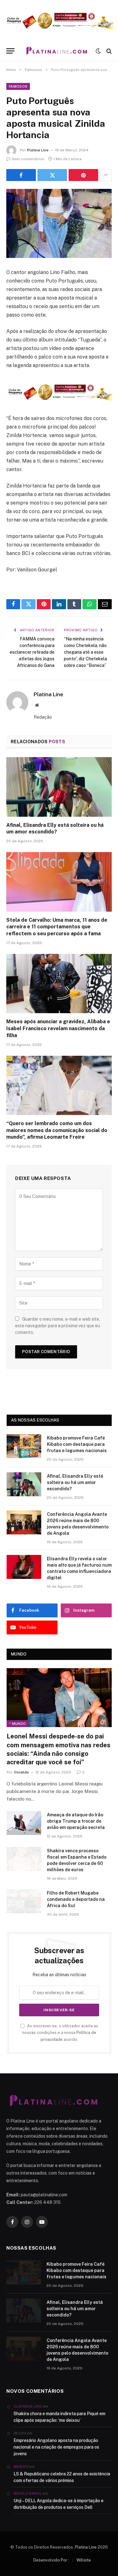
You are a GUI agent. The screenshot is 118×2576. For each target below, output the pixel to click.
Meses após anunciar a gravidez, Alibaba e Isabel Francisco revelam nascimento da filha (58, 1028)
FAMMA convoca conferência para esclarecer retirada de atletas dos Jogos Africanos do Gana (32, 652)
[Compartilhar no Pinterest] (83, 175)
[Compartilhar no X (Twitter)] (52, 175)
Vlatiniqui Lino (28, 2406)
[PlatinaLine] (57, 51)
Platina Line (38, 150)
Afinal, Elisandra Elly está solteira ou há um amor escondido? (75, 1482)
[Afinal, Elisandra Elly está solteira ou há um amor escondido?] (59, 787)
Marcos (21, 2467)
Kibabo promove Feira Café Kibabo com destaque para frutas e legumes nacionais (77, 1444)
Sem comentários (28, 159)
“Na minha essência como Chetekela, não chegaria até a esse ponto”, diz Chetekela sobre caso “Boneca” (85, 652)
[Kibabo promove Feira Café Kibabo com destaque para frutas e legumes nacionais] (24, 1446)
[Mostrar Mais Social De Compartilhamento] (106, 175)
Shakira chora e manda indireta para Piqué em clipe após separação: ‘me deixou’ (59, 2417)
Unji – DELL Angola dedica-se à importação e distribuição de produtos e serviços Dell (59, 2504)
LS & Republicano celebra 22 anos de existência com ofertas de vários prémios (62, 2477)
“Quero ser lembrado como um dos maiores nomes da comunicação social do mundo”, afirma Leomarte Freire (57, 1130)
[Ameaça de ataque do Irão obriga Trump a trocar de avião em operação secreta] (24, 1823)
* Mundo (17, 1724)
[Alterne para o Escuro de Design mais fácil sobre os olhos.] (98, 51)
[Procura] (108, 51)
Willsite (84, 2560)
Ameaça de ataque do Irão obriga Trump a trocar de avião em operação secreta (76, 1821)
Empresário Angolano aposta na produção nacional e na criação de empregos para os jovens (56, 2447)
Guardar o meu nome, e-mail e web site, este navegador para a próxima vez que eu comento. (58, 1326)
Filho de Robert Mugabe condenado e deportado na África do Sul (76, 1899)
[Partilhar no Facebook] (21, 175)
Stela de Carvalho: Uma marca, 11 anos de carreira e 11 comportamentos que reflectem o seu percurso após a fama (57, 927)
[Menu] (10, 51)
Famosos (18, 86)
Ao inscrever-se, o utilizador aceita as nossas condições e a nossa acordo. (60, 2033)
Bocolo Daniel (28, 2493)
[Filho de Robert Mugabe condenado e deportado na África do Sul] (24, 1901)
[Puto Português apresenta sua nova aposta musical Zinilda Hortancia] (59, 223)
